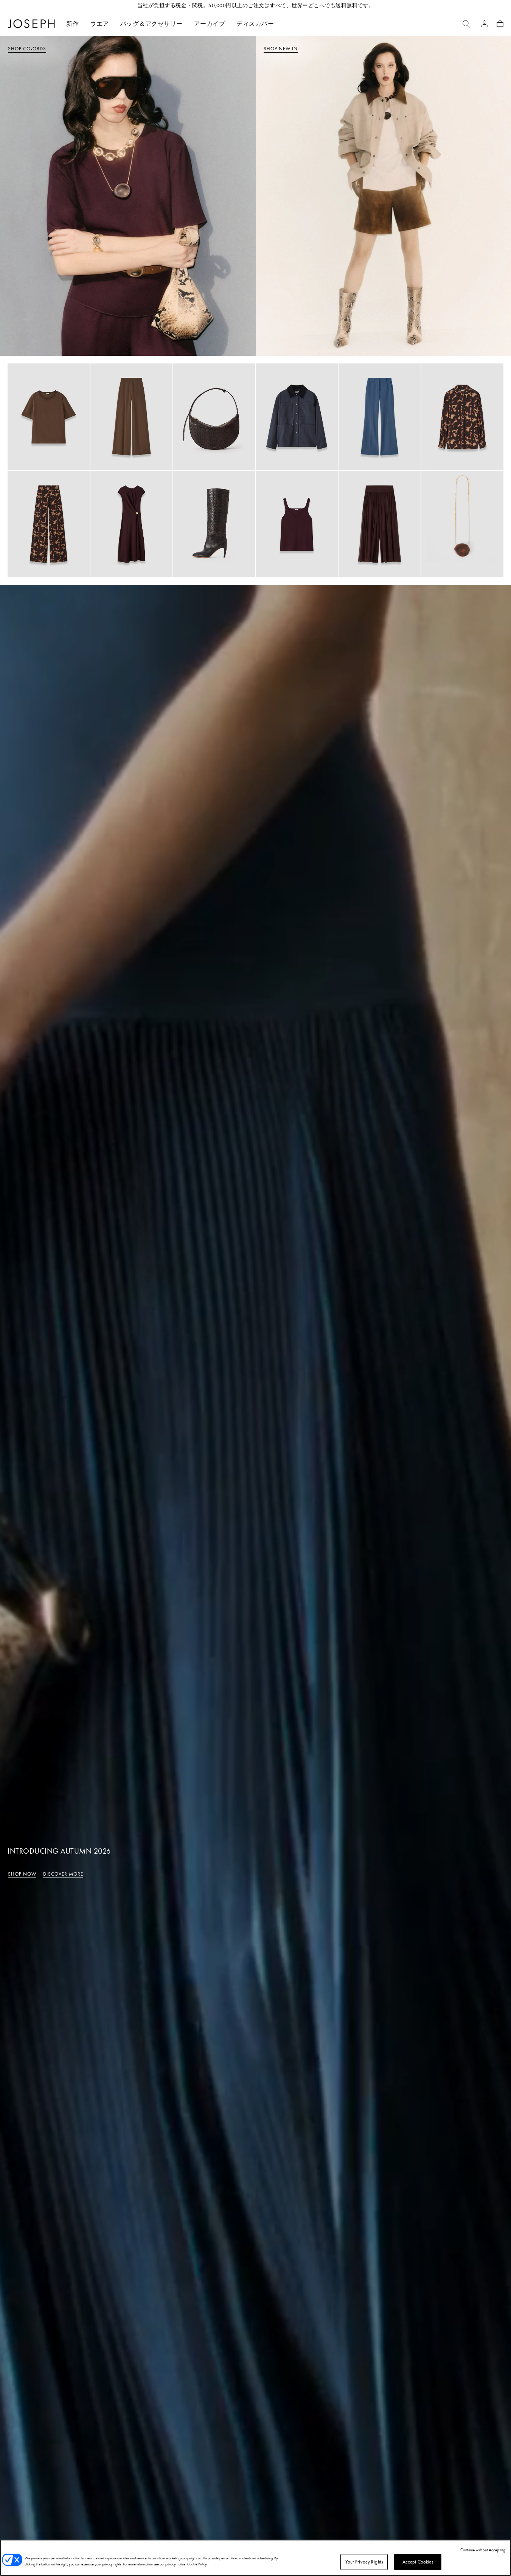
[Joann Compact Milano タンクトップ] (297, 524)
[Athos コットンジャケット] (297, 417)
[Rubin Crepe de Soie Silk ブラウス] (49, 417)
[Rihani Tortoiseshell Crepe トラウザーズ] (49, 524)
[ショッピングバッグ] (500, 24)
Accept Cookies (418, 2562)
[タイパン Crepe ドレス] (131, 524)
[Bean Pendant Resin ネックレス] (462, 524)
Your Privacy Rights (364, 2562)
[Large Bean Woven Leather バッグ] (214, 417)
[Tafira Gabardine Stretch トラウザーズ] (380, 417)
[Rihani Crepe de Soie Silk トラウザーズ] (131, 417)
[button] (99, 24)
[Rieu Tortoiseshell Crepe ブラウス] (462, 417)
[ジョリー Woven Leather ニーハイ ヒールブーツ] (214, 524)
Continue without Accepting (483, 2550)
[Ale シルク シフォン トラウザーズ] (380, 524)
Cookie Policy (197, 2564)
